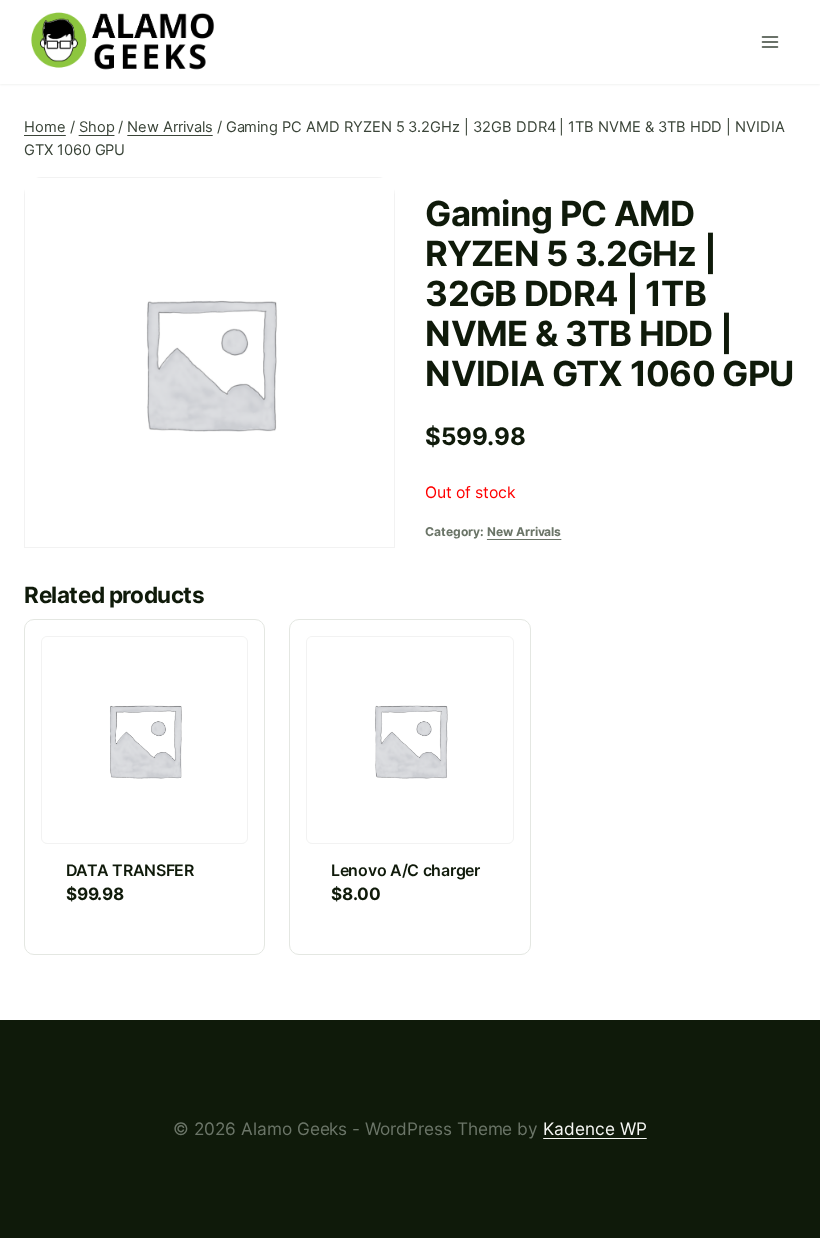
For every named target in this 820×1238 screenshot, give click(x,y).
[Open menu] (774, 42)
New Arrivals (524, 531)
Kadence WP (594, 1128)
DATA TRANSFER (130, 870)
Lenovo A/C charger (405, 870)
